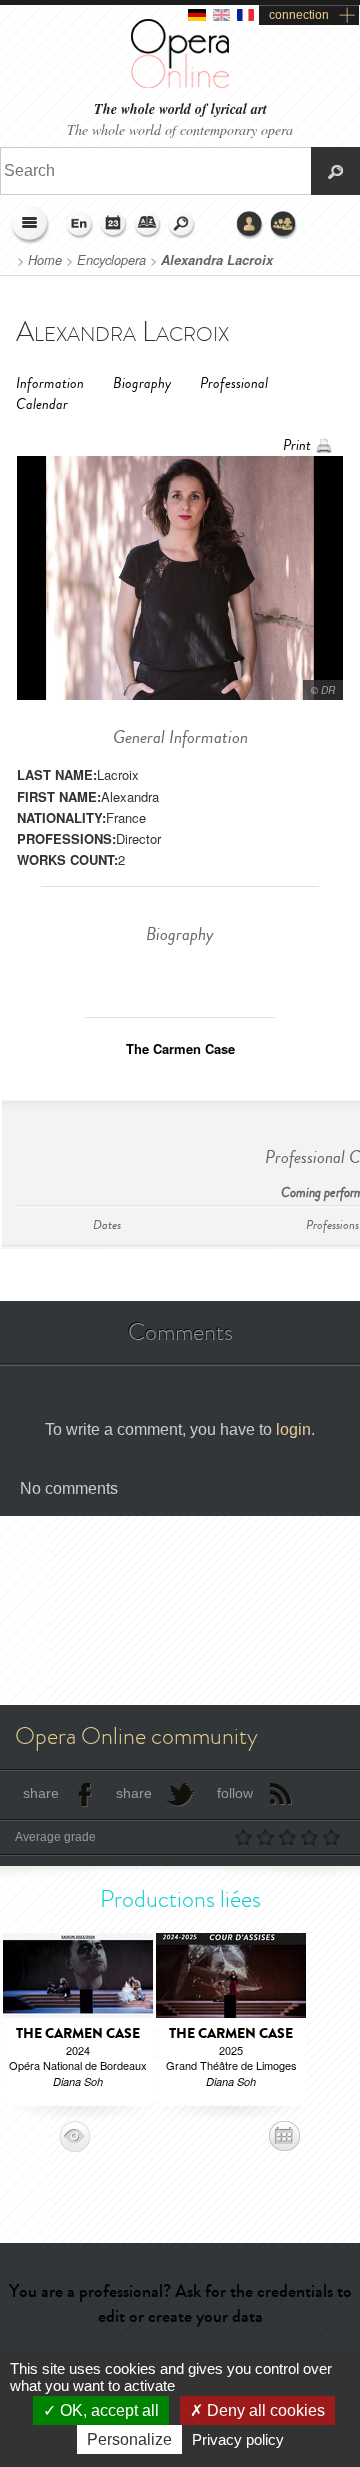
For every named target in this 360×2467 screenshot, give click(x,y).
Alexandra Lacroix (217, 260)
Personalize (129, 2439)
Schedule (114, 225)
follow (235, 1793)
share (41, 1793)
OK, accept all (107, 2410)
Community (284, 225)
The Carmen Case (180, 1048)
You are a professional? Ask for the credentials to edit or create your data (180, 2303)
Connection (250, 225)
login (293, 1429)
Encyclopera (111, 260)
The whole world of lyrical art (180, 109)
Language (80, 225)
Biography (142, 383)
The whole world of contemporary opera (180, 129)
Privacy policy (238, 2439)
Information (50, 383)
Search (182, 225)
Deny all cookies (264, 2410)
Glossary (148, 225)
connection (299, 15)
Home (45, 260)
